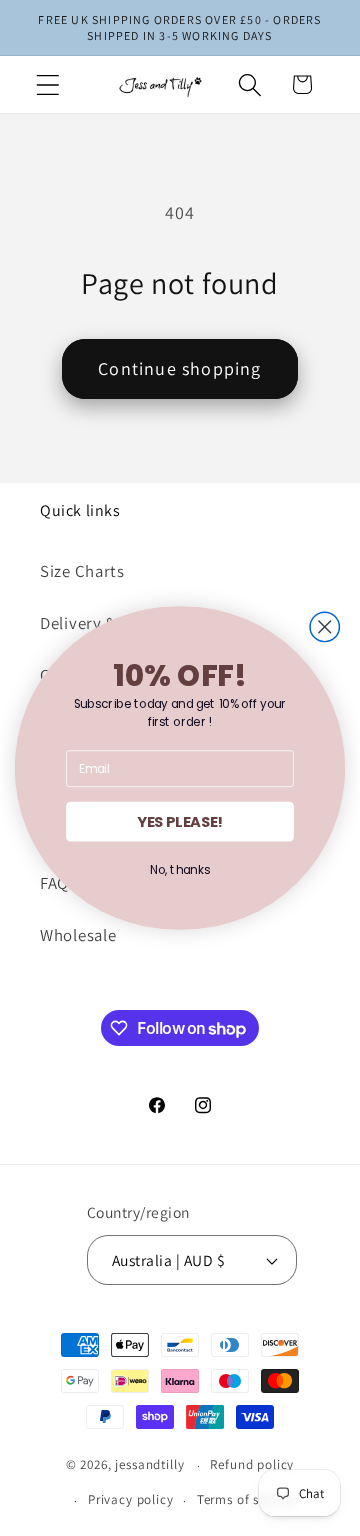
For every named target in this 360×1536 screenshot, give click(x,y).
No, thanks (180, 869)
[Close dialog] (324, 626)
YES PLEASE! (180, 821)
